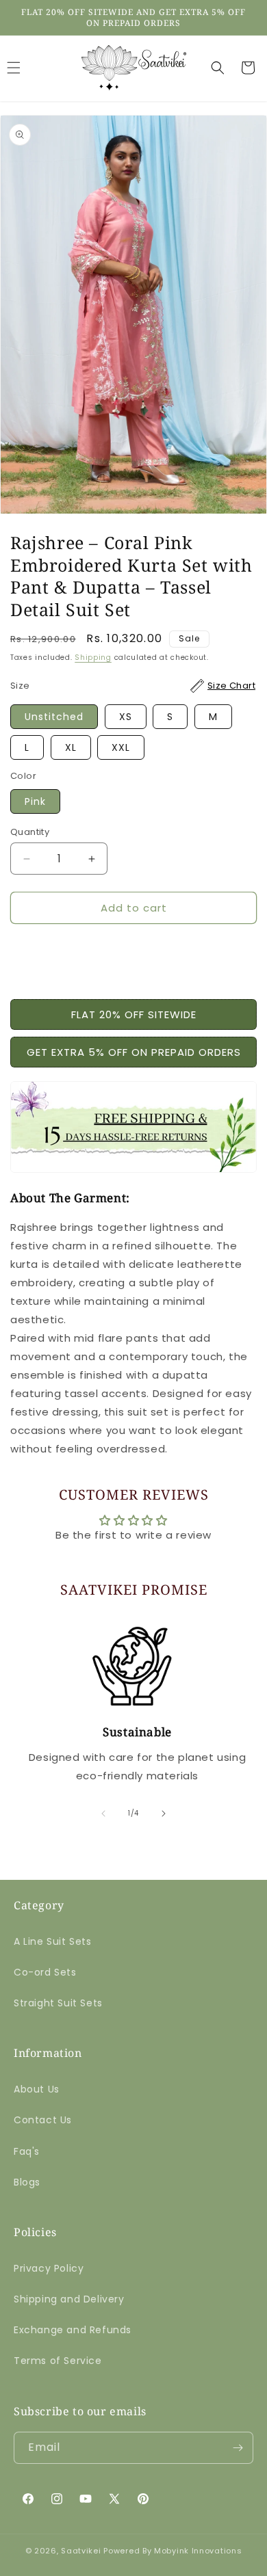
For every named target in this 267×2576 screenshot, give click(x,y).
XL (71, 747)
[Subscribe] (238, 2448)
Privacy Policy (49, 2268)
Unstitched (54, 717)
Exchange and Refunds (73, 2330)
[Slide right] (164, 1814)
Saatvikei (81, 2551)
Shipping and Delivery (69, 2299)
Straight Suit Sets (58, 2003)
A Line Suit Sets (53, 1941)
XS (126, 717)
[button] (218, 68)
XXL (121, 747)
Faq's (27, 2151)
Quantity (30, 832)
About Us (37, 2089)
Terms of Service (58, 2361)
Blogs (27, 2182)
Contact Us (43, 2120)
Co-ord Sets (45, 1972)
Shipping (93, 658)
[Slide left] (103, 1814)
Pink (35, 801)
